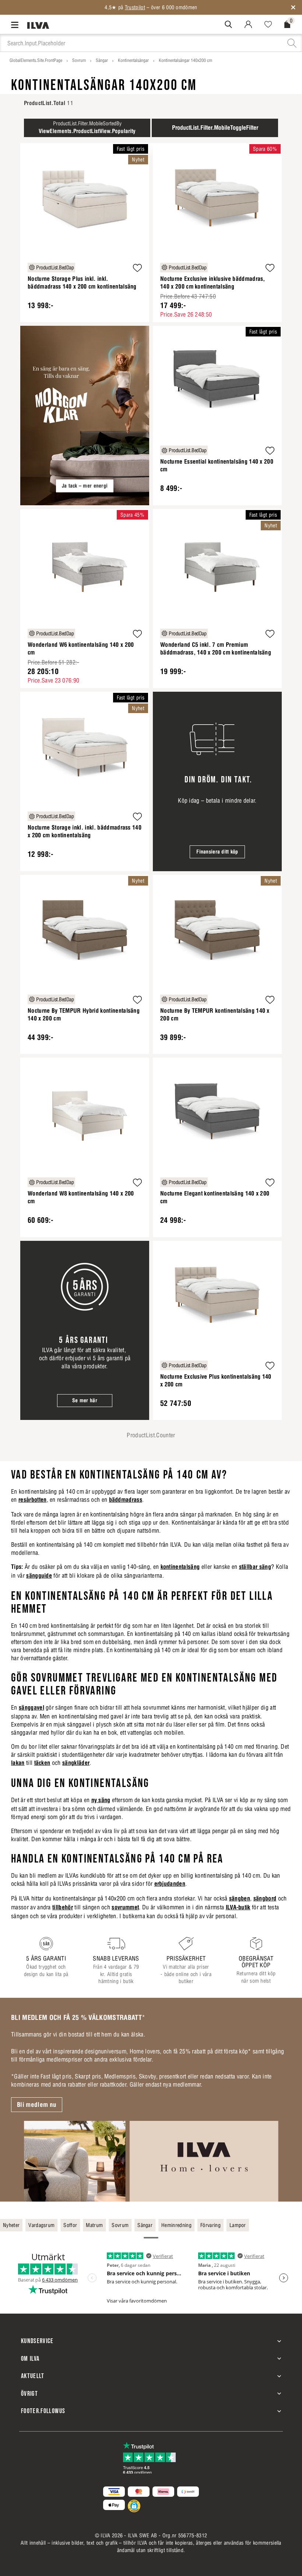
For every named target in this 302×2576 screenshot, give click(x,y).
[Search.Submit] (228, 24)
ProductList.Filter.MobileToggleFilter (215, 128)
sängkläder (76, 1763)
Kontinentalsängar (133, 60)
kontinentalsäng (180, 1567)
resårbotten (33, 1500)
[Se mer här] (85, 1331)
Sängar (102, 60)
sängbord (265, 1898)
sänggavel (31, 1707)
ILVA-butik (238, 1907)
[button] (137, 269)
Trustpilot (135, 7)
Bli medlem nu (37, 2105)
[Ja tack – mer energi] (85, 416)
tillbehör (63, 1907)
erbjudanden (170, 1884)
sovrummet (125, 1907)
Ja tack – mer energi (85, 486)
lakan (18, 1763)
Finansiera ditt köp (217, 852)
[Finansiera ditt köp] (217, 781)
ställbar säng (255, 1567)
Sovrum (79, 60)
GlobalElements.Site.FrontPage (36, 60)
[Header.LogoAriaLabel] (38, 25)
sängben (240, 1898)
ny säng (101, 1800)
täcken (42, 1763)
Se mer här (85, 1400)
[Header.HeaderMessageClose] (293, 7)
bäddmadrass (126, 1500)
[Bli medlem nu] (151, 2161)
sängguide (39, 1575)
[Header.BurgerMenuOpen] (16, 25)
